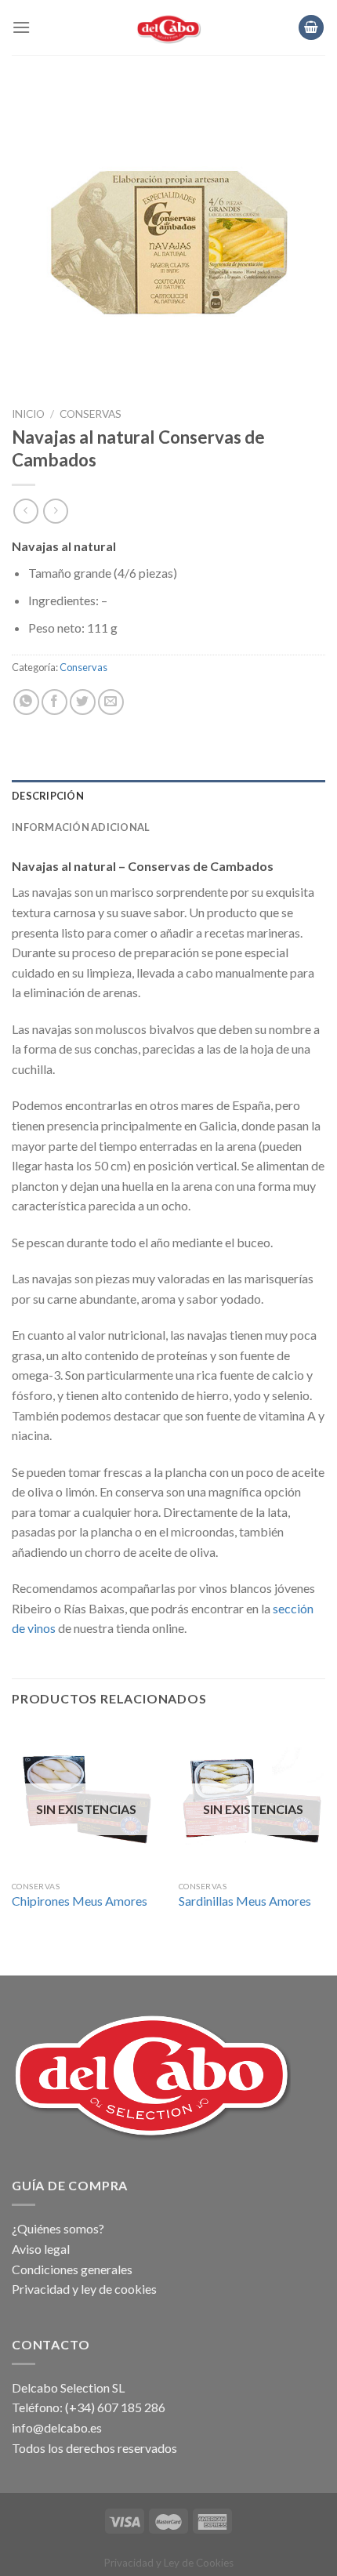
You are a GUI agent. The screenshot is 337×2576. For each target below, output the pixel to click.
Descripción (48, 796)
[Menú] (21, 27)
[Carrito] (311, 28)
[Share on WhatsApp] (26, 702)
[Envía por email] (111, 702)
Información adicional (81, 827)
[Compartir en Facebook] (54, 702)
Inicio (28, 414)
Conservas (91, 414)
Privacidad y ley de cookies (84, 2289)
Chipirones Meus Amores (80, 1901)
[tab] (168, 796)
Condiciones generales (72, 2269)
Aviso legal (41, 2249)
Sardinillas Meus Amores (245, 1901)
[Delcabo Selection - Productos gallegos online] (169, 27)
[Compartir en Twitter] (83, 702)
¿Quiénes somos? (58, 2228)
